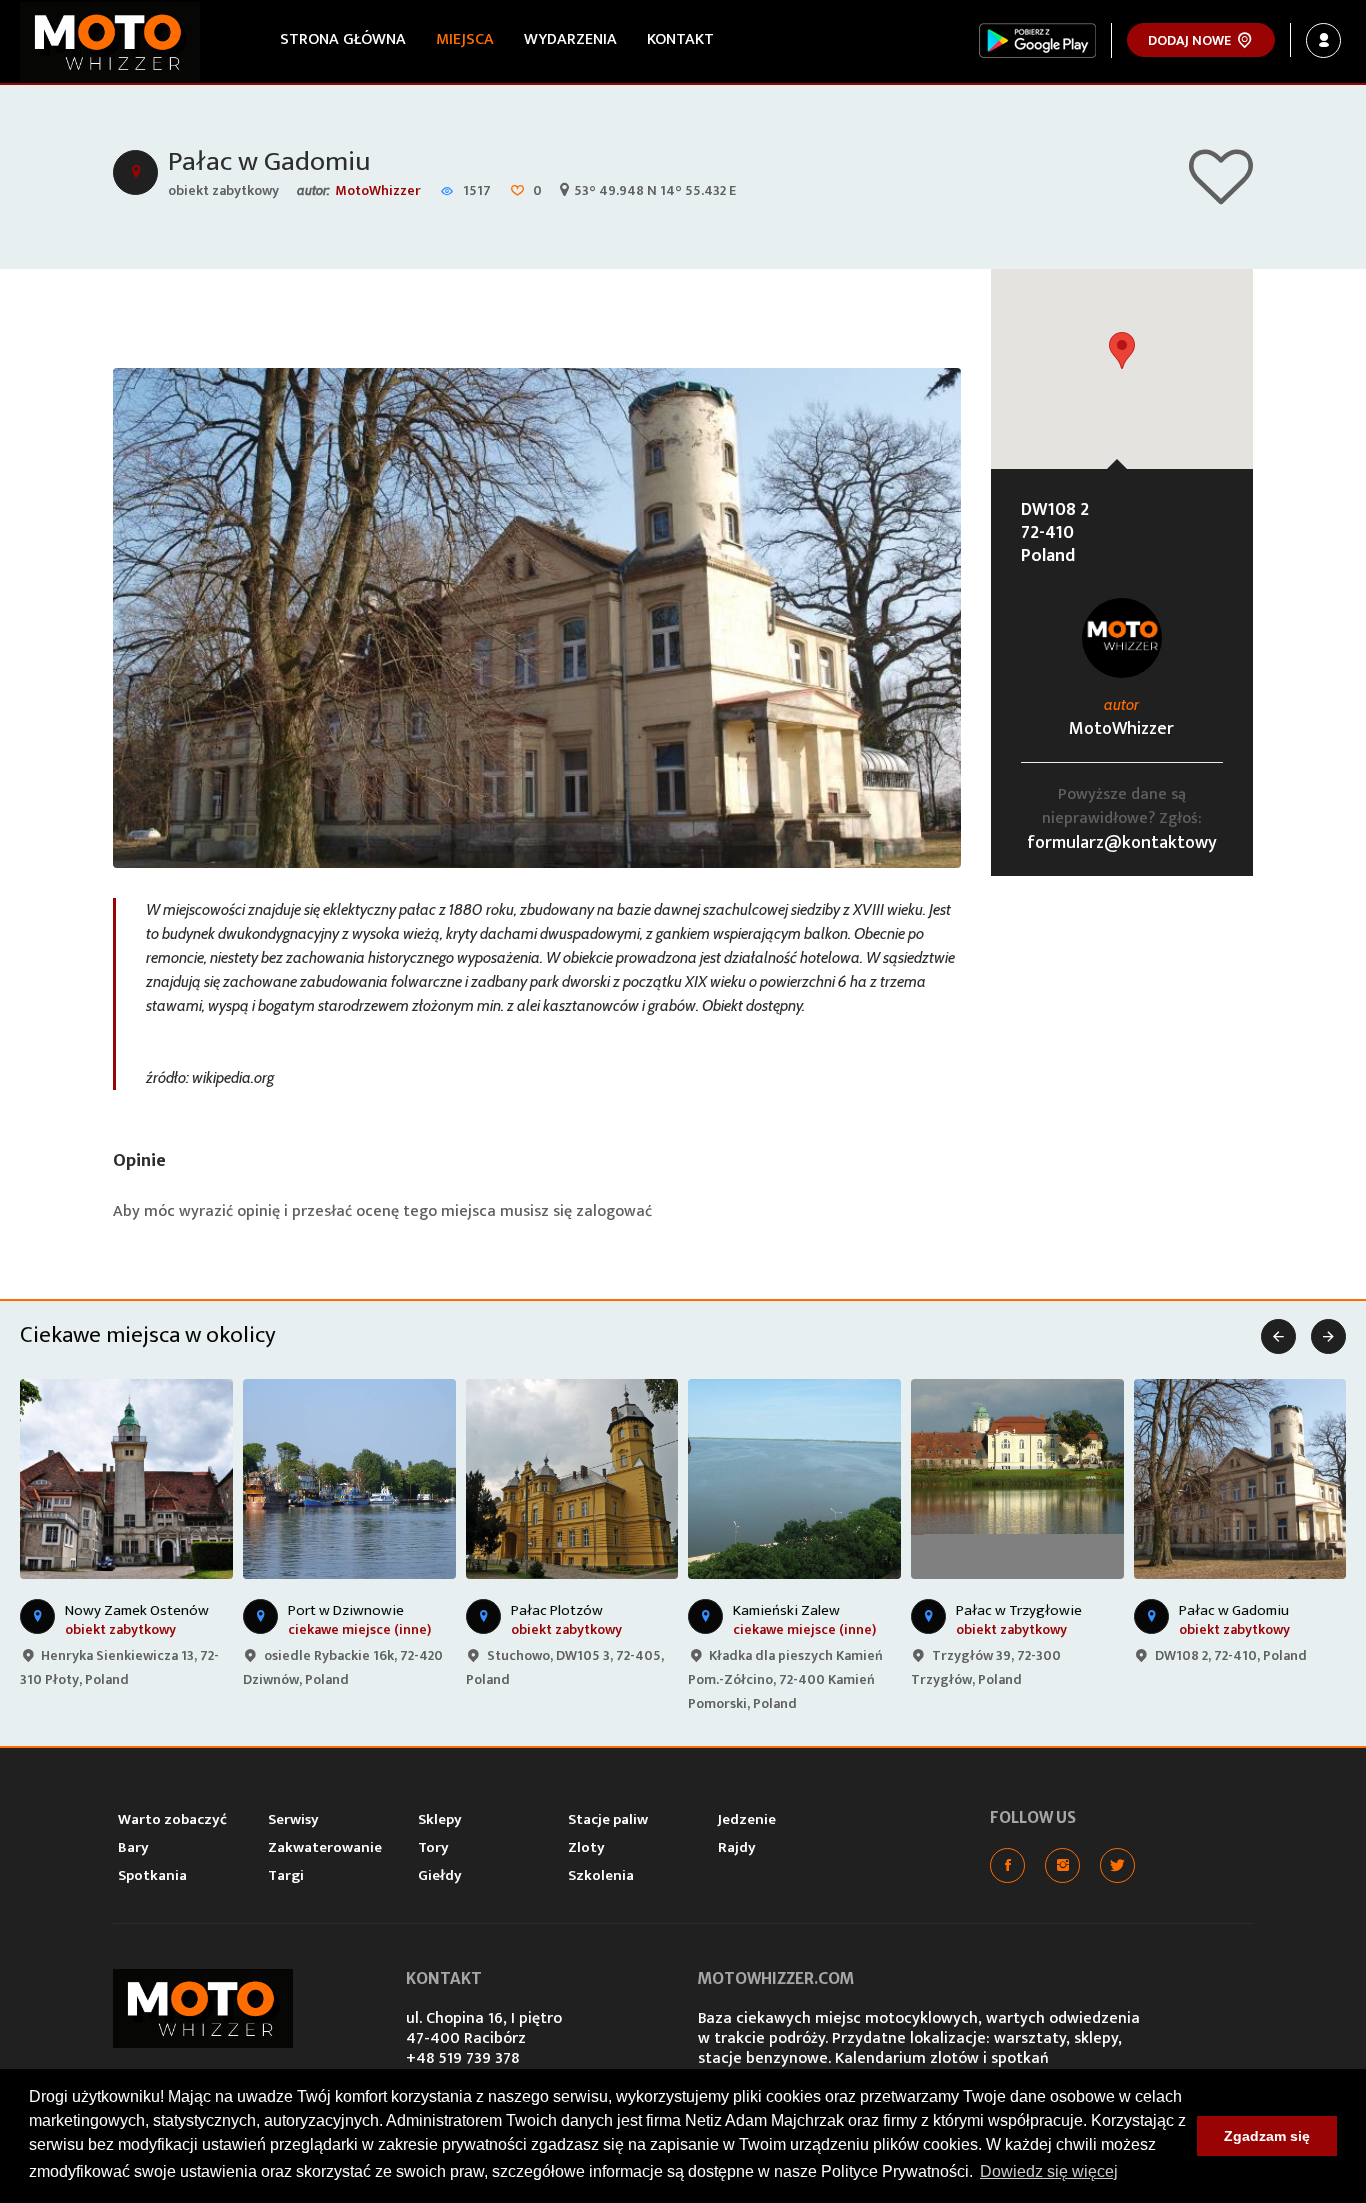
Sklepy (440, 1819)
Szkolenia (601, 1875)
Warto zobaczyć (172, 1819)
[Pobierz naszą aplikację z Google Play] (1037, 40)
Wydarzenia (570, 39)
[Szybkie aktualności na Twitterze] (1117, 1865)
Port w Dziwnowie (346, 1610)
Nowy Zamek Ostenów (137, 1610)
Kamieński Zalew (786, 1610)
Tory (433, 1847)
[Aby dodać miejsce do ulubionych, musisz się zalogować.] (1221, 195)
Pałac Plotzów (557, 1610)
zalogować (614, 1211)
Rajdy (737, 1847)
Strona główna (343, 39)
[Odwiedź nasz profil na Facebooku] (1007, 1865)
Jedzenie (747, 1819)
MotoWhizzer (378, 190)
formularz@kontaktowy (1122, 843)
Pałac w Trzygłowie (1019, 1610)
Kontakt (680, 39)
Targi (286, 1875)
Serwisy (293, 1819)
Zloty (586, 1847)
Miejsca (465, 39)
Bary (133, 1847)
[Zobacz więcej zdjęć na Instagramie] (1062, 1865)
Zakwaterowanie (325, 1847)
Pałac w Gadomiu (269, 161)
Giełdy (440, 1875)
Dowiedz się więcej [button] (1049, 2171)
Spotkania (152, 1875)
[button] (1122, 350)
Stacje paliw (608, 1819)
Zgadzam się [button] (1267, 2136)
